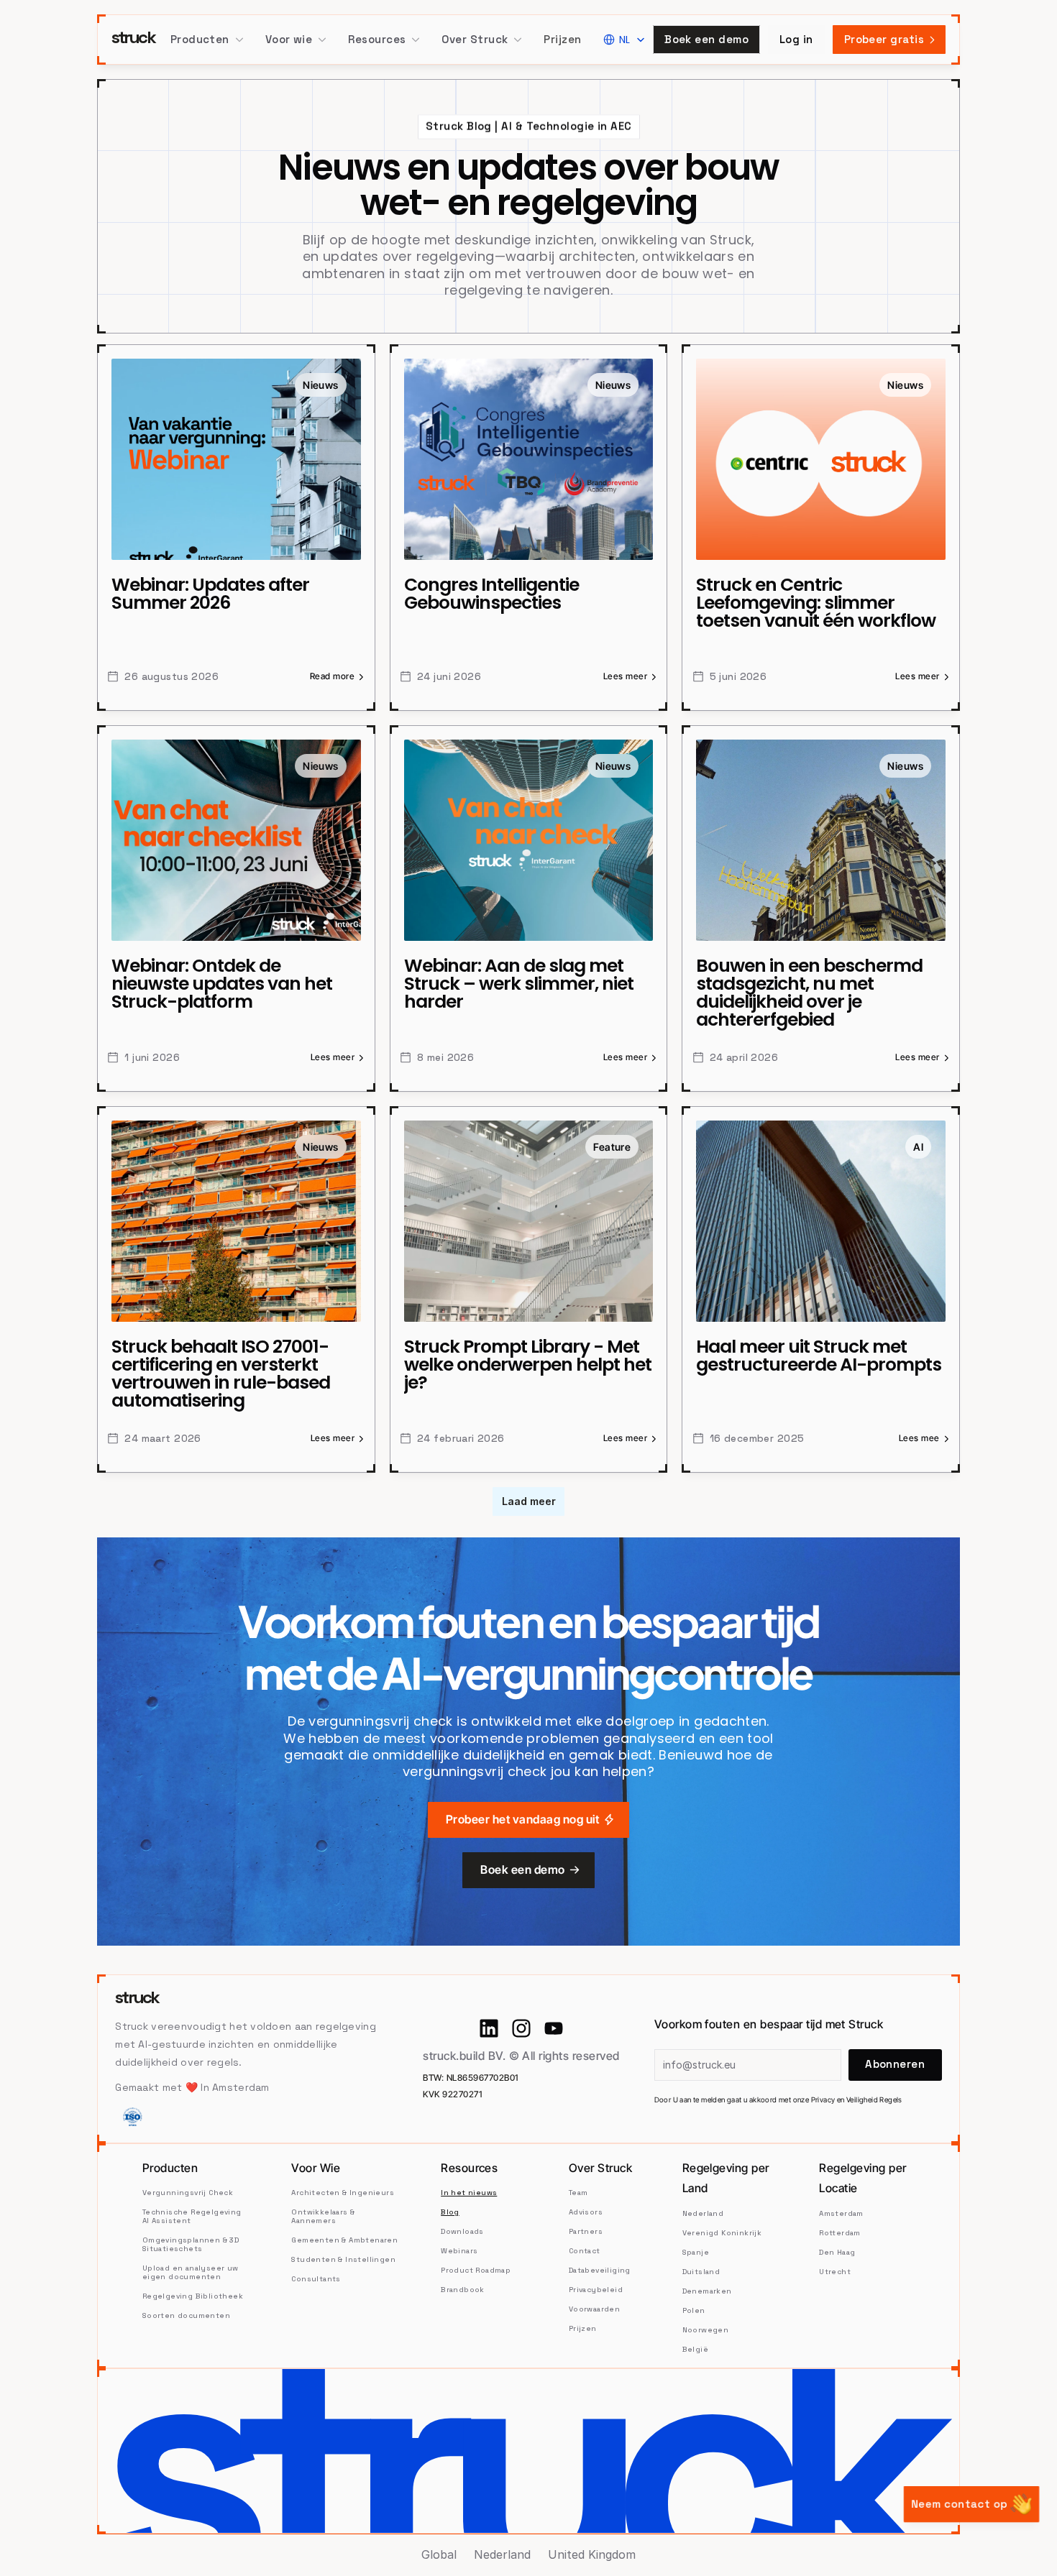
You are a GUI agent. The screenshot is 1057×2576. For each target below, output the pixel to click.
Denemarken (707, 2291)
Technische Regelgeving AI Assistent (193, 2216)
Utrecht (835, 2272)
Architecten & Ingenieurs (343, 2193)
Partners (586, 2231)
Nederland (703, 2213)
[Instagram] (521, 2028)
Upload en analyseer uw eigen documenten (192, 2272)
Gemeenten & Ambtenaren (344, 2240)
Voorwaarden (594, 2309)
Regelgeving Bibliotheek (193, 2296)
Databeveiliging (600, 2270)
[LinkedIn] (489, 2028)
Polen (694, 2310)
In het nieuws (469, 2193)
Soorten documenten (186, 2315)
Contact (585, 2251)
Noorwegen (706, 2330)
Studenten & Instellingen (343, 2259)
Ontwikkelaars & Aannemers (324, 2216)
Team (578, 2193)
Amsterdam (841, 2213)
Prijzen (562, 39)
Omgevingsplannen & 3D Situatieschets (192, 2244)
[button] (207, 40)
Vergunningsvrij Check (188, 2193)
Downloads (462, 2231)
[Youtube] (554, 2028)
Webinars (459, 2251)
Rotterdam (841, 2233)
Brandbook (463, 2290)
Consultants (316, 2279)
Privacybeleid (596, 2290)
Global (439, 2554)
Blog (450, 2212)
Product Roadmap (476, 2270)
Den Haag (837, 2252)
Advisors (586, 2212)
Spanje (696, 2252)
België (695, 2349)
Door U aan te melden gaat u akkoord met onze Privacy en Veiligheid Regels (778, 2099)
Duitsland (701, 2272)
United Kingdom (592, 2554)
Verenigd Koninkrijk (722, 2233)
